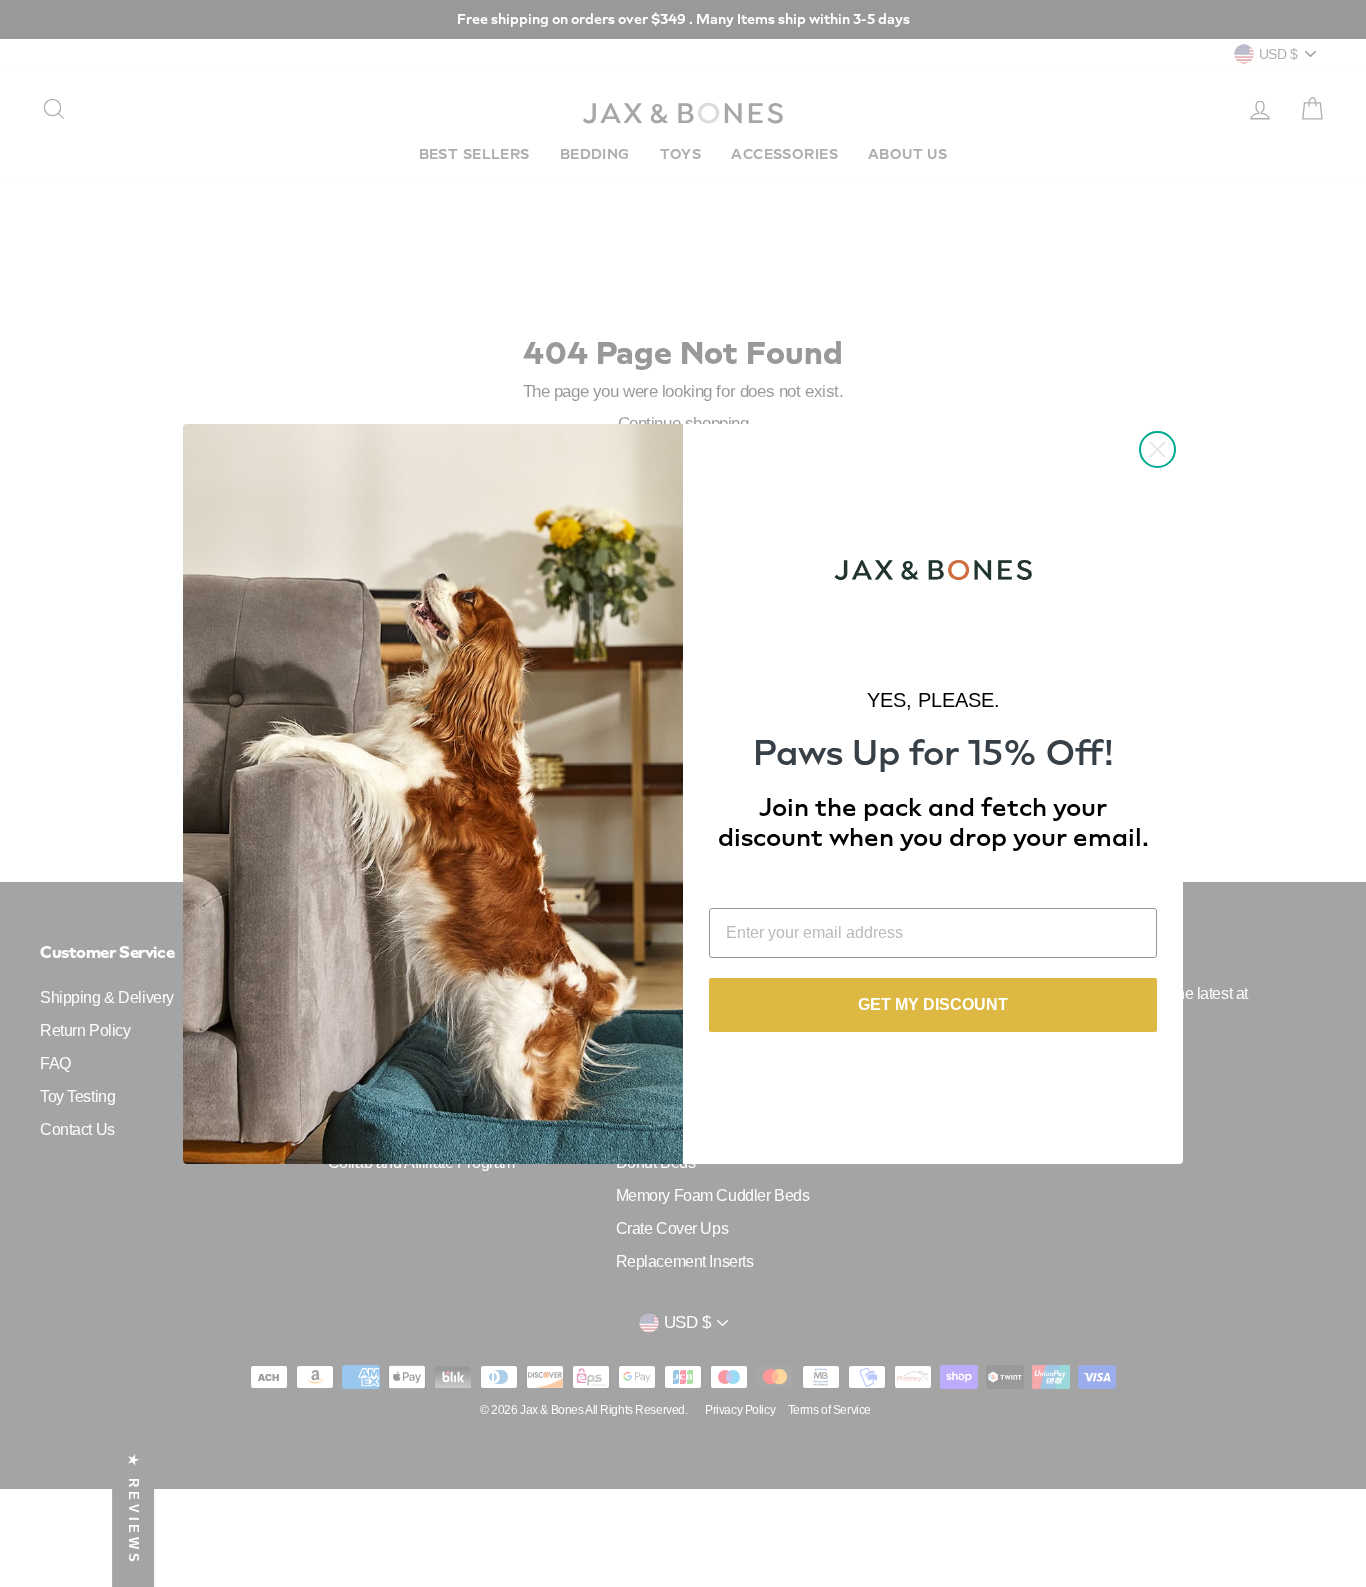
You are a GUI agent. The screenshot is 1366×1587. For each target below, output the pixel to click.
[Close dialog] (1157, 449)
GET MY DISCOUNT (933, 1004)
